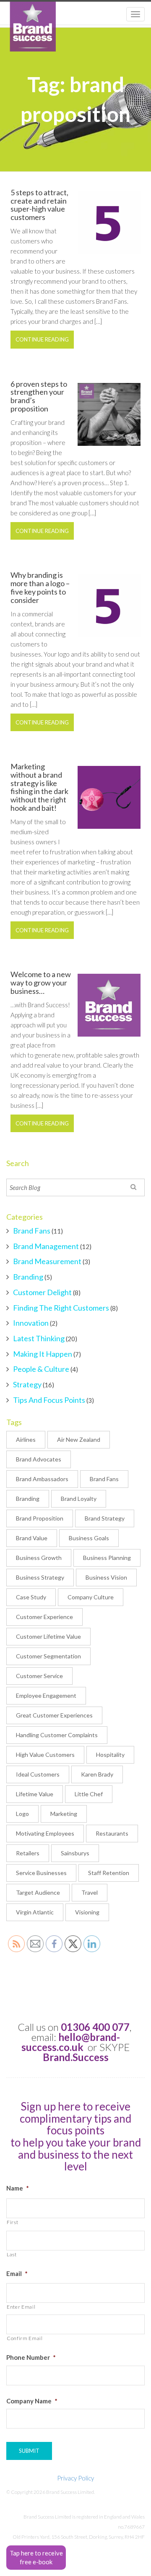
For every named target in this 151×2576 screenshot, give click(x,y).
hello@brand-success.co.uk (71, 2042)
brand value (32, 1538)
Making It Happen (43, 1354)
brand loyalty (79, 1499)
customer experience (44, 1617)
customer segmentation (48, 1656)
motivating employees (45, 1833)
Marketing (64, 1814)
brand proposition (40, 1518)
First (12, 2222)
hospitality (110, 1755)
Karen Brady (97, 1774)
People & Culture (41, 1369)
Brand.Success (76, 2057)
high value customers (45, 1755)
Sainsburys (75, 1853)
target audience (38, 1892)
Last (12, 2254)
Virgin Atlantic (35, 1912)
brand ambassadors (42, 1479)
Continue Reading (42, 339)
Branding (28, 1277)
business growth (39, 1558)
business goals (89, 1538)
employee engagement (46, 1695)
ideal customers (38, 1774)
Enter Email (21, 2307)
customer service (39, 1676)
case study (31, 1597)
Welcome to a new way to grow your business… (41, 983)
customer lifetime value (48, 1636)
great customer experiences (54, 1715)
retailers (28, 1853)
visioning (87, 1912)
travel (90, 1892)
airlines (26, 1439)
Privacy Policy (75, 2478)
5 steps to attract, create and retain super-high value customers (39, 205)
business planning (107, 1558)
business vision (106, 1577)
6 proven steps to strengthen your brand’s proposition (39, 396)
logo (22, 1814)
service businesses (41, 1873)
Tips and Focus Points (49, 1400)
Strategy (27, 1384)
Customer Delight (42, 1292)
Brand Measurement (47, 1261)
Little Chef (89, 1794)
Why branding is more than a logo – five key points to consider (40, 587)
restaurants (112, 1833)
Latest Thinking (39, 1338)
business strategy (40, 1577)
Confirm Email (25, 2338)
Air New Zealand (79, 1439)
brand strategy (105, 1518)
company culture (91, 1597)
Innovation (31, 1323)
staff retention (109, 1873)
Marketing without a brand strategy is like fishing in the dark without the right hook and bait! (39, 787)
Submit (29, 2451)
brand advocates (39, 1459)
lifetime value (35, 1794)
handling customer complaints (57, 1735)
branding (28, 1499)
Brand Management (46, 1246)
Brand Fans (32, 1231)
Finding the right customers (61, 1308)
